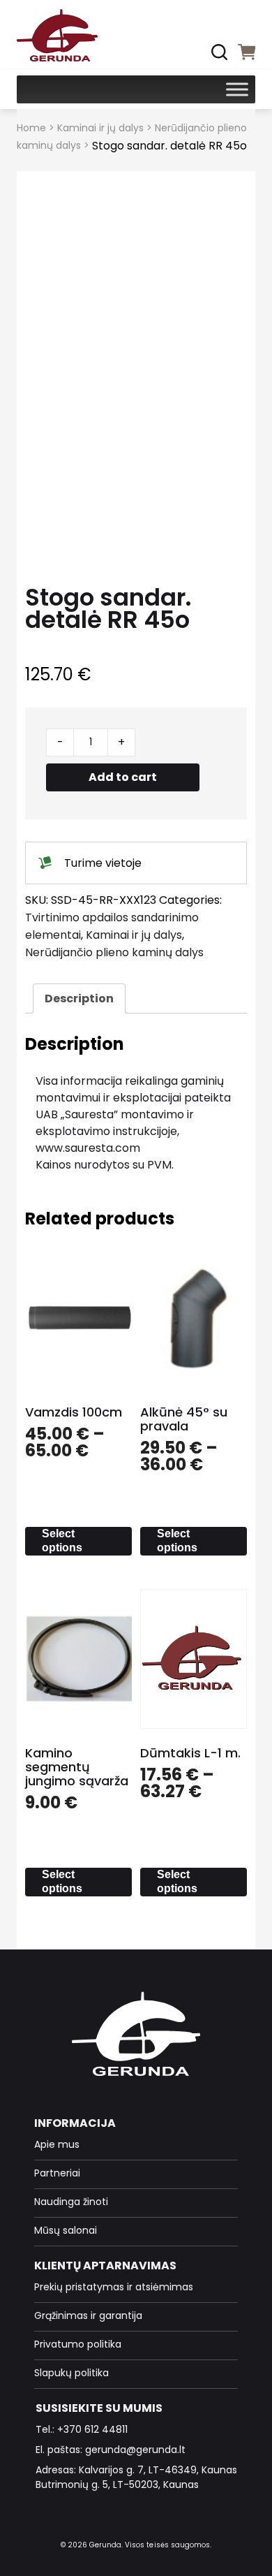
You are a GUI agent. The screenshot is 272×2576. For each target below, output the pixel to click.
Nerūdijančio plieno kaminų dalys (114, 952)
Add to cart (123, 777)
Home (31, 128)
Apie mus (57, 2144)
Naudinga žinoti (71, 2202)
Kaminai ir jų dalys (100, 128)
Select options (62, 1541)
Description (79, 998)
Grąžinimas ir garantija (88, 2315)
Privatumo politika (78, 2344)
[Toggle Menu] (237, 89)
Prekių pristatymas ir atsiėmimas (114, 2287)
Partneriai (57, 2173)
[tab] (79, 998)
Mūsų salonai (66, 2230)
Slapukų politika (71, 2373)
